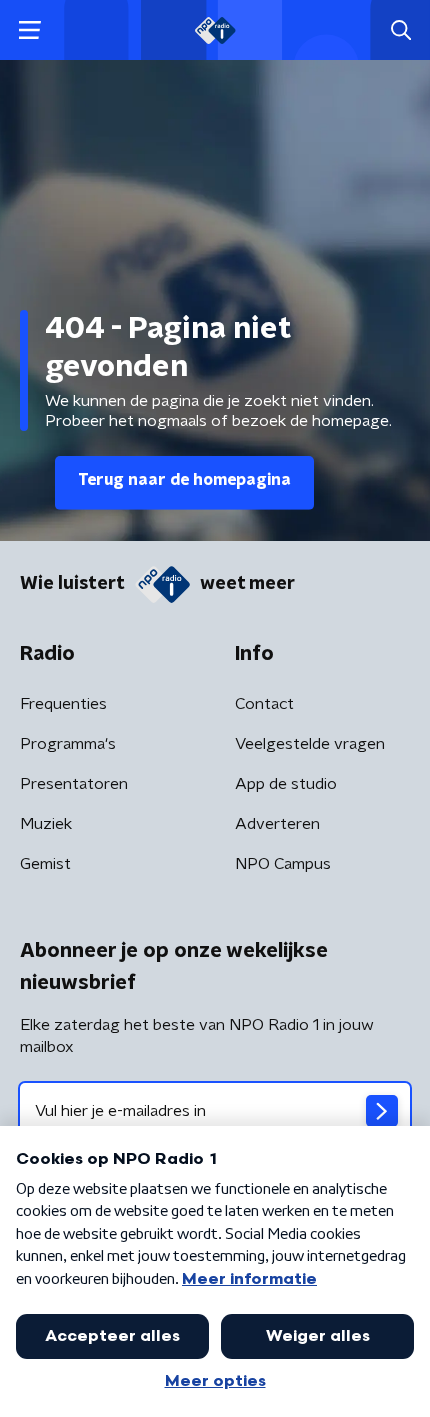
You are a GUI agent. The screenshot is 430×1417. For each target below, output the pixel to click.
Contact (264, 704)
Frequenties (63, 704)
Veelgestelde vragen (310, 744)
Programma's (68, 744)
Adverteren (277, 824)
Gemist (45, 864)
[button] (29, 30)
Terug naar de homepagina (184, 480)
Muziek (46, 824)
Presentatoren (74, 784)
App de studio (286, 784)
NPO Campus (283, 864)
